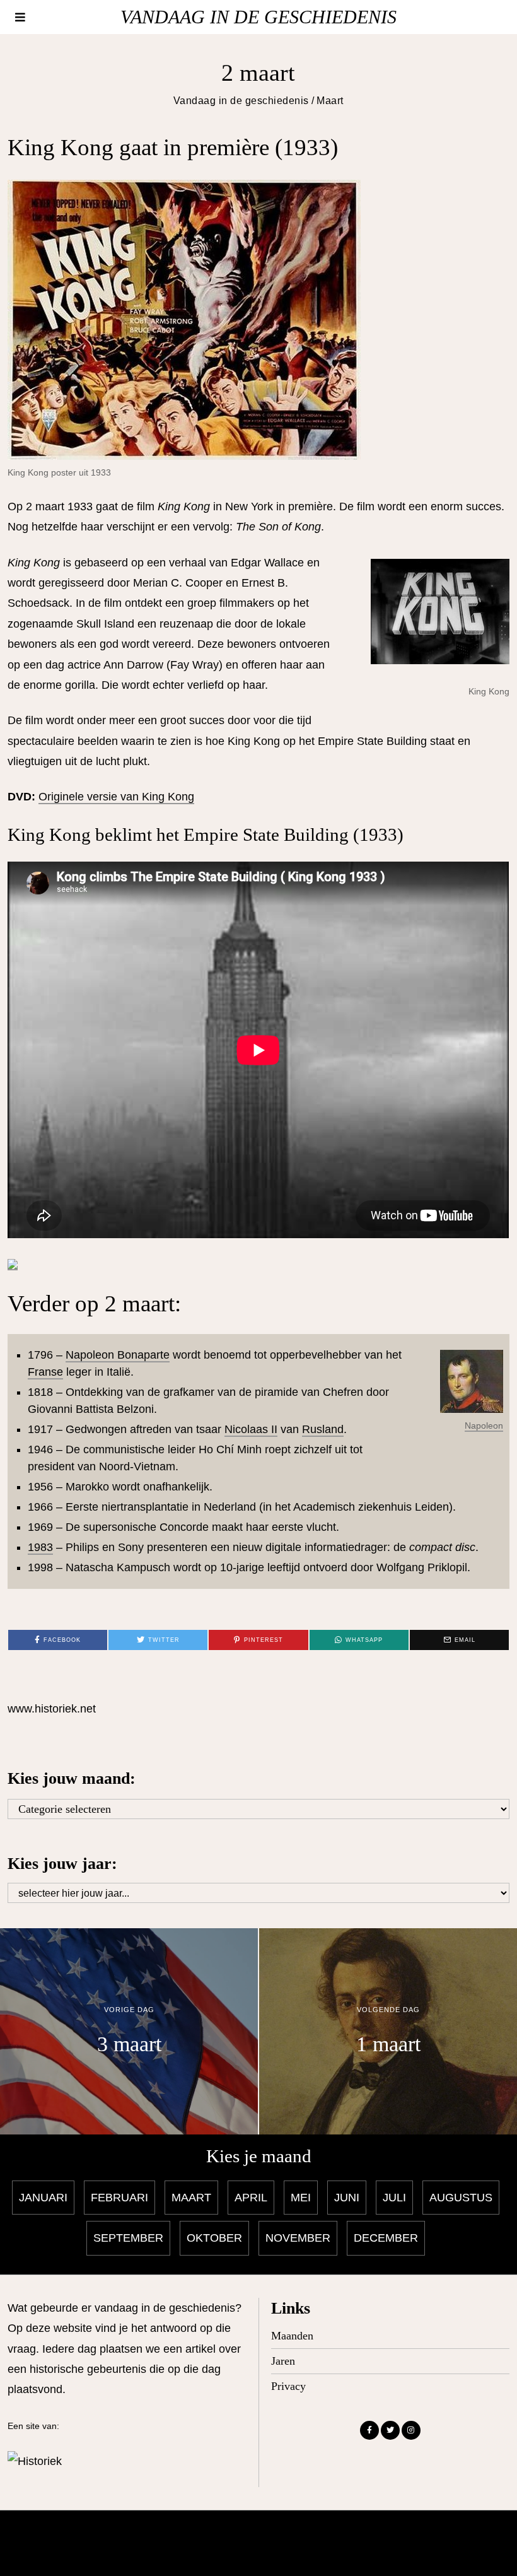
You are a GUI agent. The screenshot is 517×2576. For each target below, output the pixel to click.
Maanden (292, 2336)
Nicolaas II (251, 1429)
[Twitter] (390, 2430)
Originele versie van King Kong (116, 797)
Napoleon (484, 1426)
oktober (214, 2238)
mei (301, 2198)
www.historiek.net (52, 1709)
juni (347, 2198)
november (298, 2238)
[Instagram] (411, 2430)
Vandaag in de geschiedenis (241, 100)
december (386, 2238)
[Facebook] (369, 2430)
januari (43, 2198)
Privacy (288, 2386)
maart (191, 2198)
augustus (461, 2198)
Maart (330, 100)
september (128, 2238)
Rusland (323, 1429)
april (251, 2198)
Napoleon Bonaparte (118, 1355)
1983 (40, 1547)
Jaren (283, 2361)
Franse (45, 1372)
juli (394, 2198)
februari (119, 2198)
